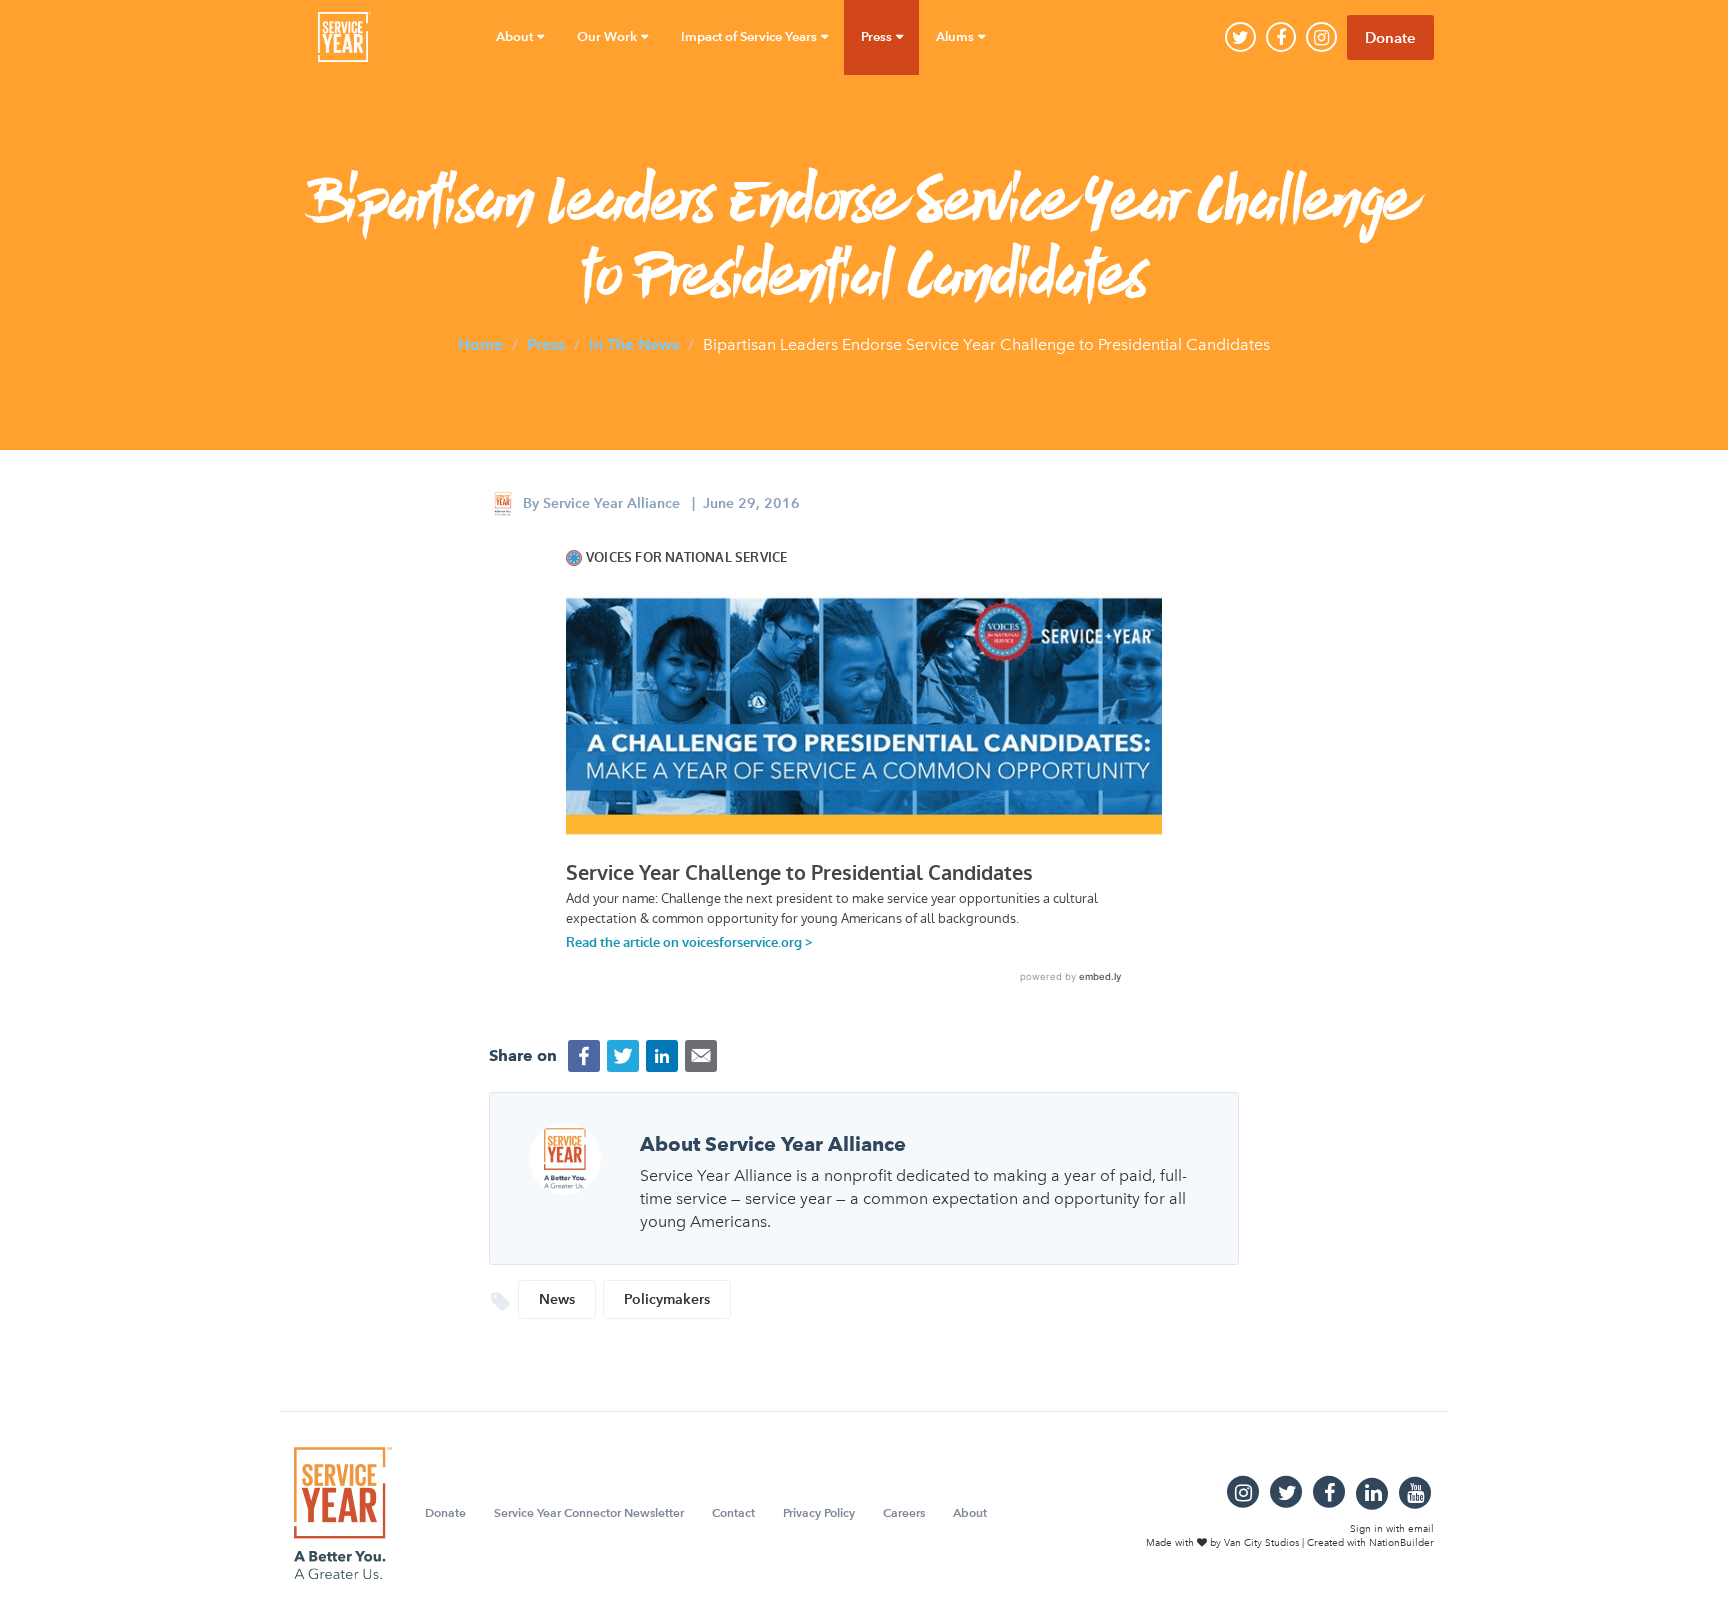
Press (546, 343)
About (970, 1512)
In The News (634, 343)
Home (480, 343)
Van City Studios (1261, 1543)
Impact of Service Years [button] (750, 36)
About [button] (516, 36)
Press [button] (878, 36)
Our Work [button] (608, 36)
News (557, 1299)
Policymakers (667, 1299)
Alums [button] (956, 36)
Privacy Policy (819, 1512)
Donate (1390, 37)
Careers (904, 1512)
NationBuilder (1401, 1543)
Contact (733, 1512)
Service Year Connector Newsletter (589, 1512)
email (1421, 1529)
